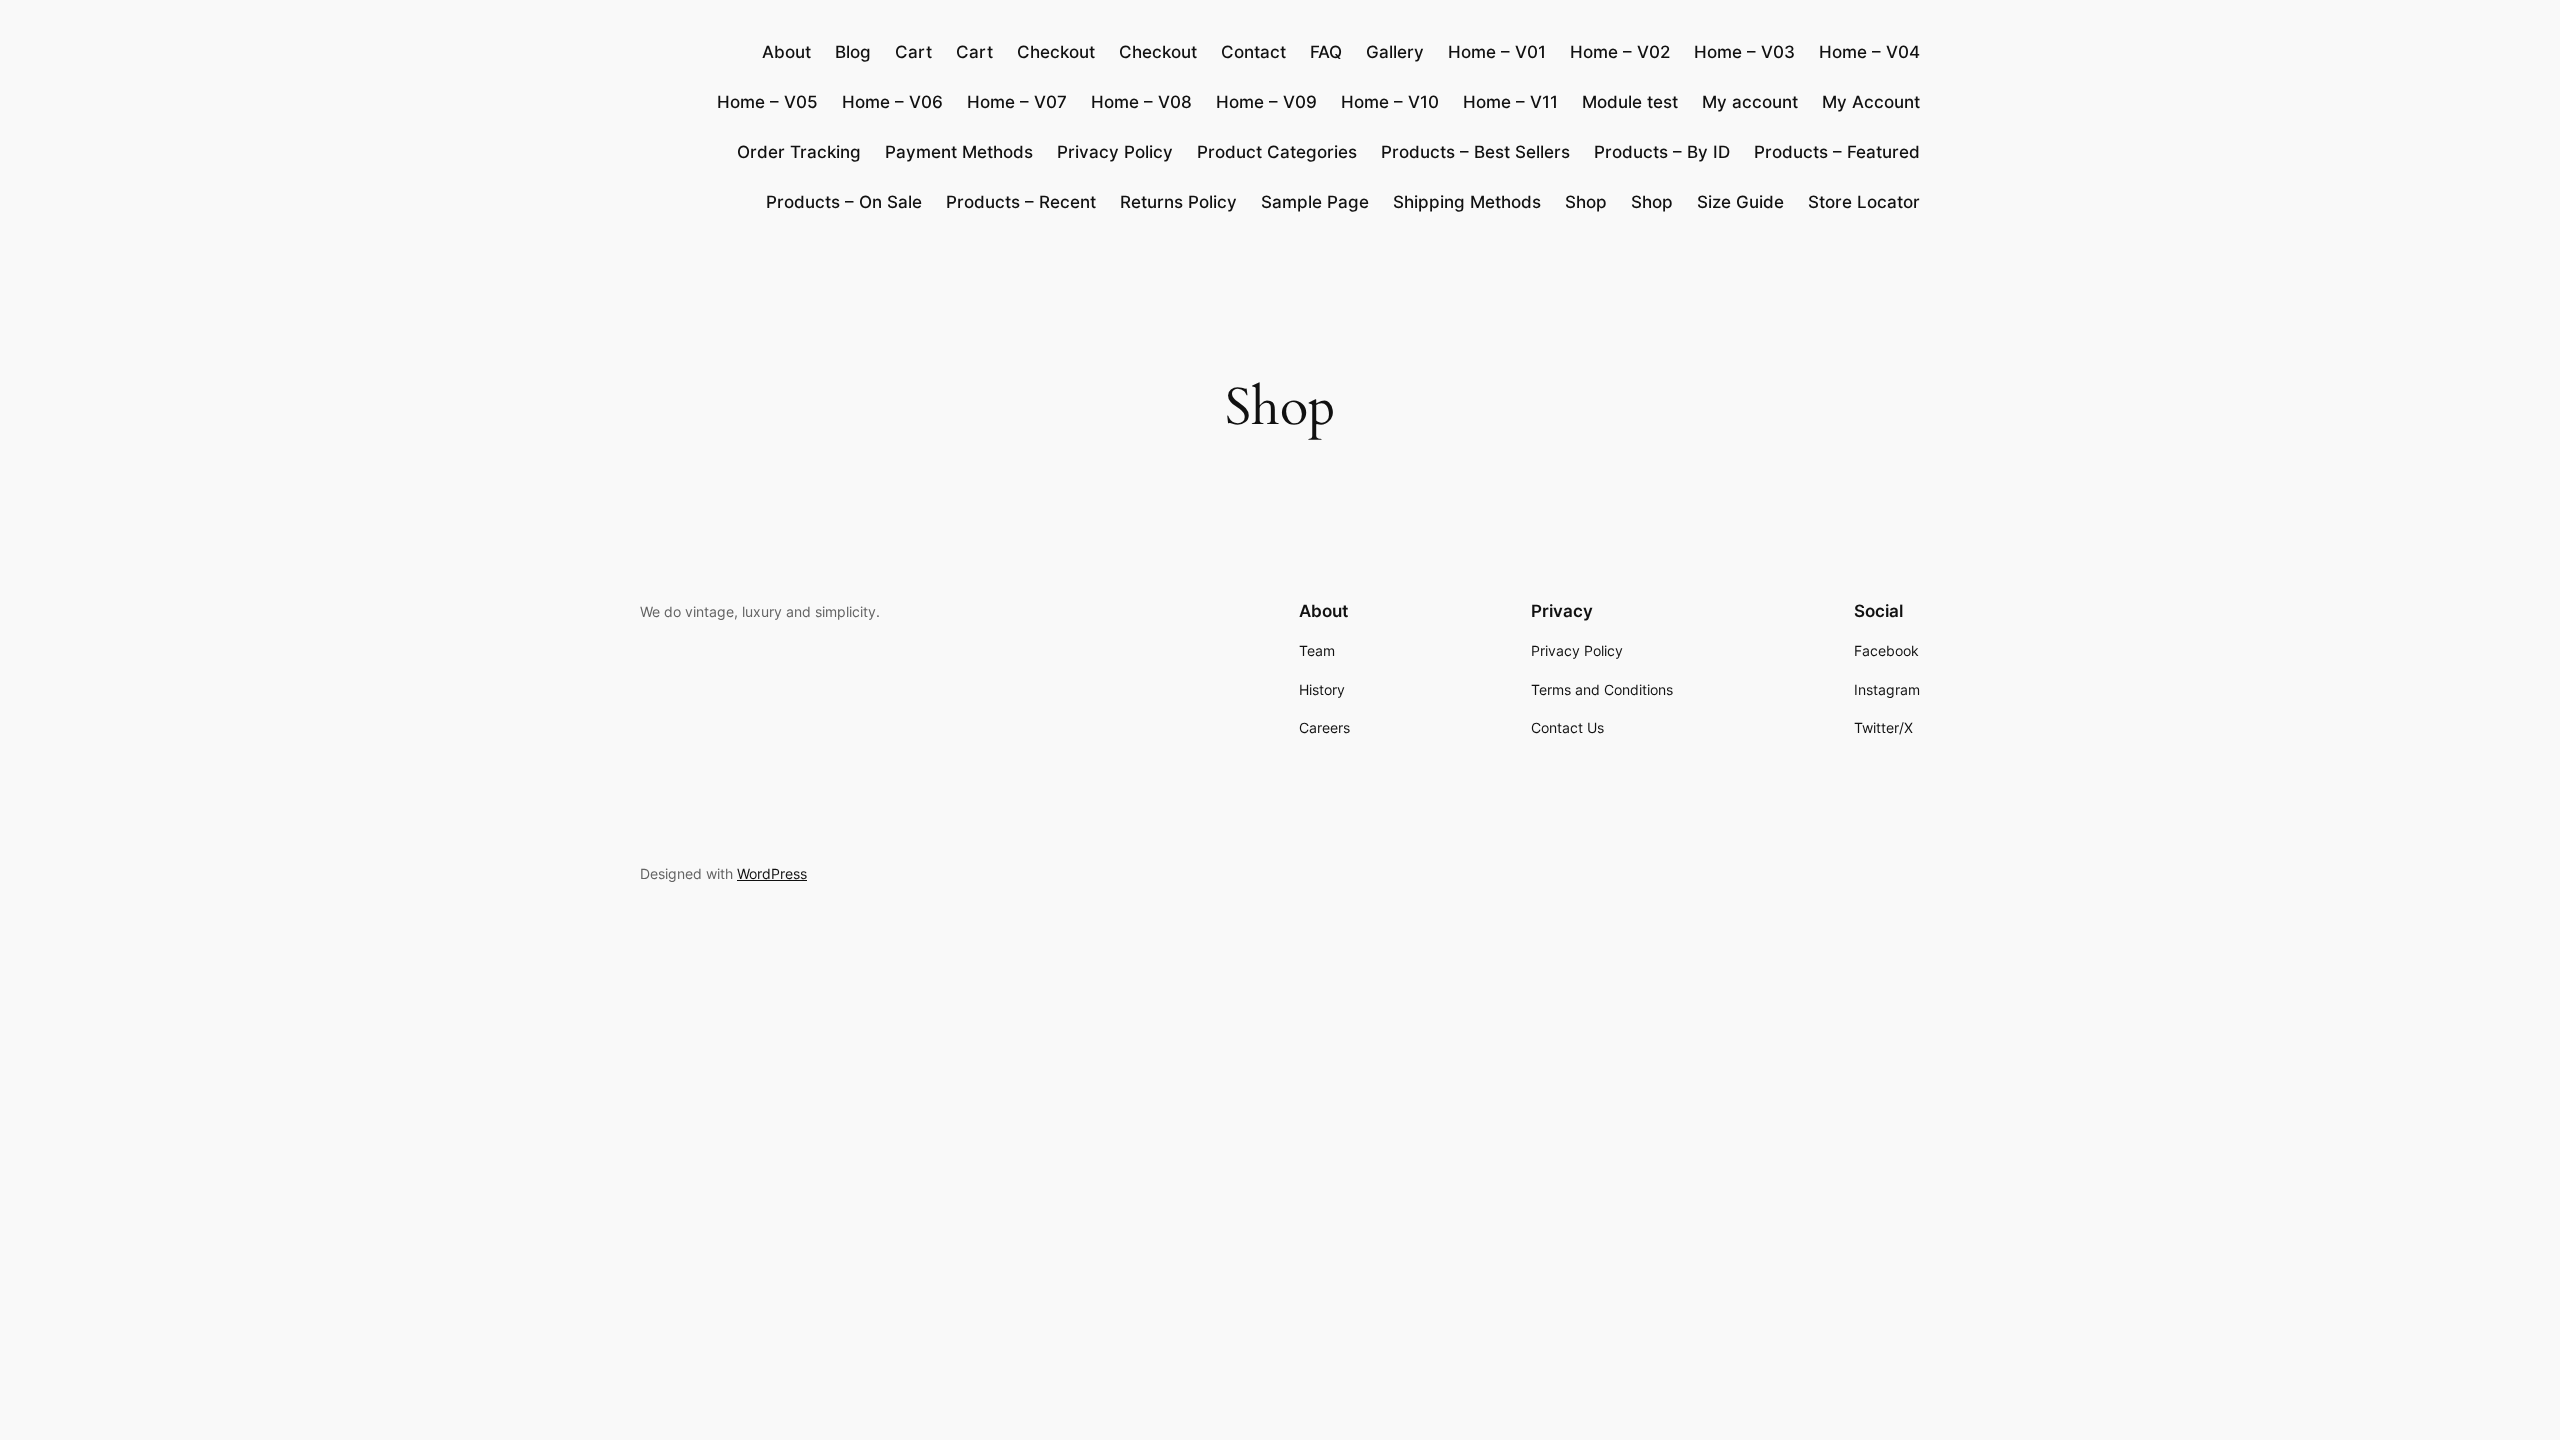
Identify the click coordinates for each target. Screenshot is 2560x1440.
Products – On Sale (844, 202)
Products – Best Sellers (1475, 152)
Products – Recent (1021, 202)
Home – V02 (1620, 52)
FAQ (1326, 52)
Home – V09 (1266, 102)
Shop (1586, 202)
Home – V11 (1510, 102)
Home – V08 (1141, 102)
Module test (1630, 102)
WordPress (772, 873)
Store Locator (1864, 202)
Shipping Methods (1467, 202)
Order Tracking (799, 152)
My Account (1871, 102)
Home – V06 (892, 102)
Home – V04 (1869, 52)
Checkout (1056, 52)
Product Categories (1277, 152)
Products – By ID (1662, 152)
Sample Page (1315, 202)
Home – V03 (1744, 52)
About (786, 52)
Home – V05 (767, 102)
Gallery (1395, 52)
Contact (1253, 52)
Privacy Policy (1115, 152)
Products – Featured (1837, 152)
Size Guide (1740, 202)
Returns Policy (1178, 202)
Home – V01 (1497, 52)
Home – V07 (1017, 102)
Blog (853, 52)
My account (1750, 102)
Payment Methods (959, 152)
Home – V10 (1390, 102)
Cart (913, 52)
